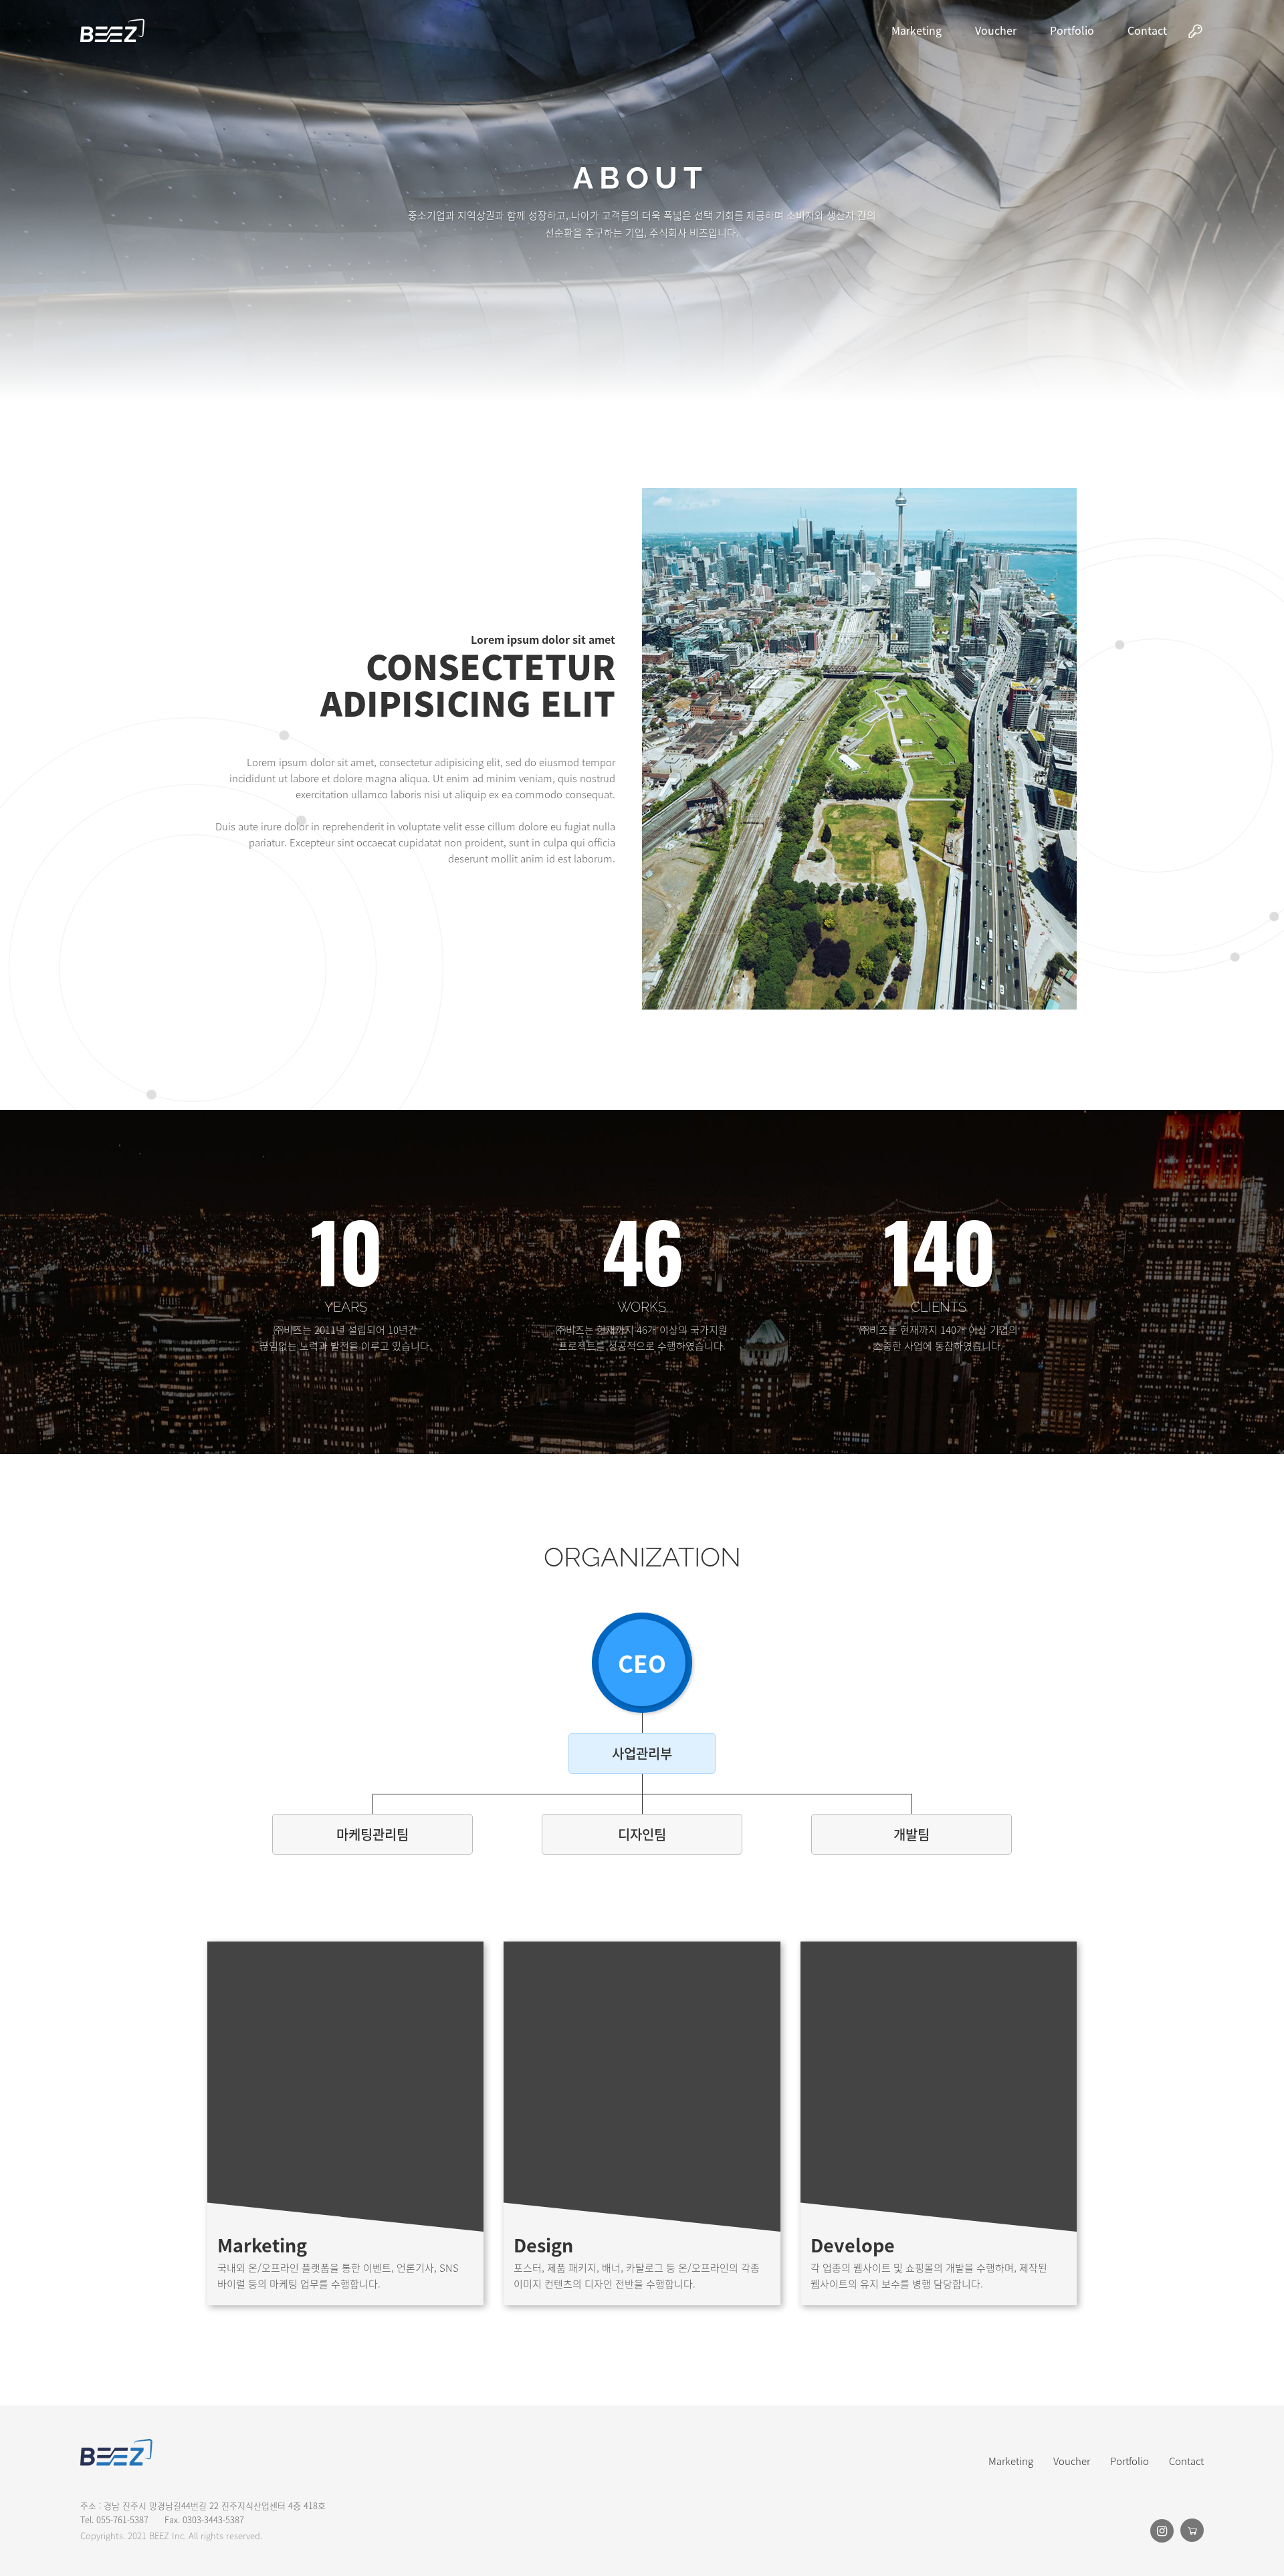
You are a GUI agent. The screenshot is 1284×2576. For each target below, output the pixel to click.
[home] (112, 30)
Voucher (996, 30)
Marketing (917, 30)
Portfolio (1072, 30)
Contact (1147, 30)
